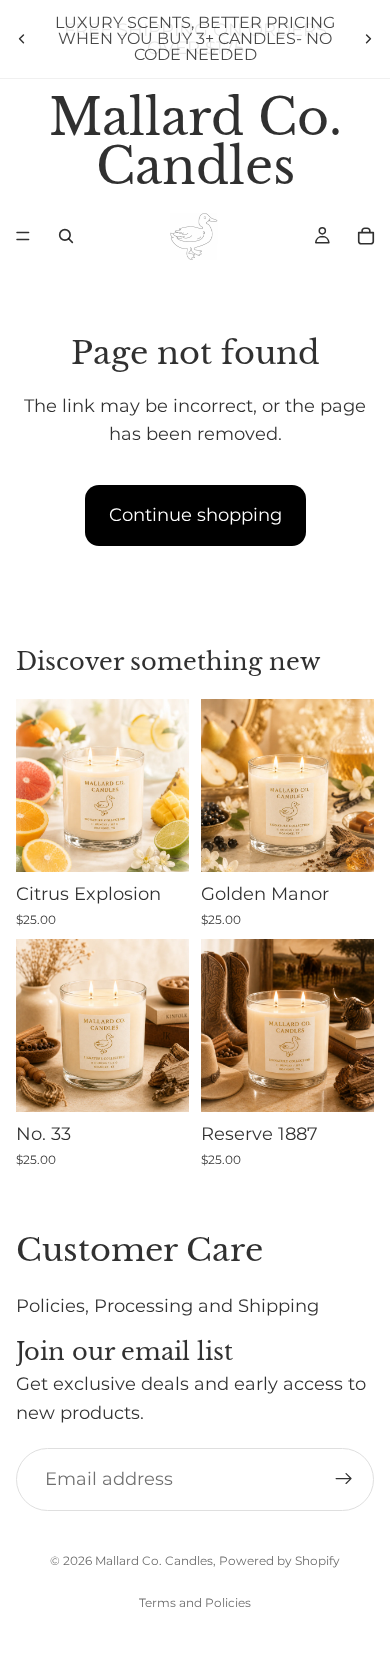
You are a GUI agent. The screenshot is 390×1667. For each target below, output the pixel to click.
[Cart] (366, 236)
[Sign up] (344, 1479)
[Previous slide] (22, 39)
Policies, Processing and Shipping (167, 1305)
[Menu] (23, 237)
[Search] (66, 236)
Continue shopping (195, 515)
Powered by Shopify (279, 1560)
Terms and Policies (195, 1602)
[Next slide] (368, 39)
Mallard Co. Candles (154, 1560)
